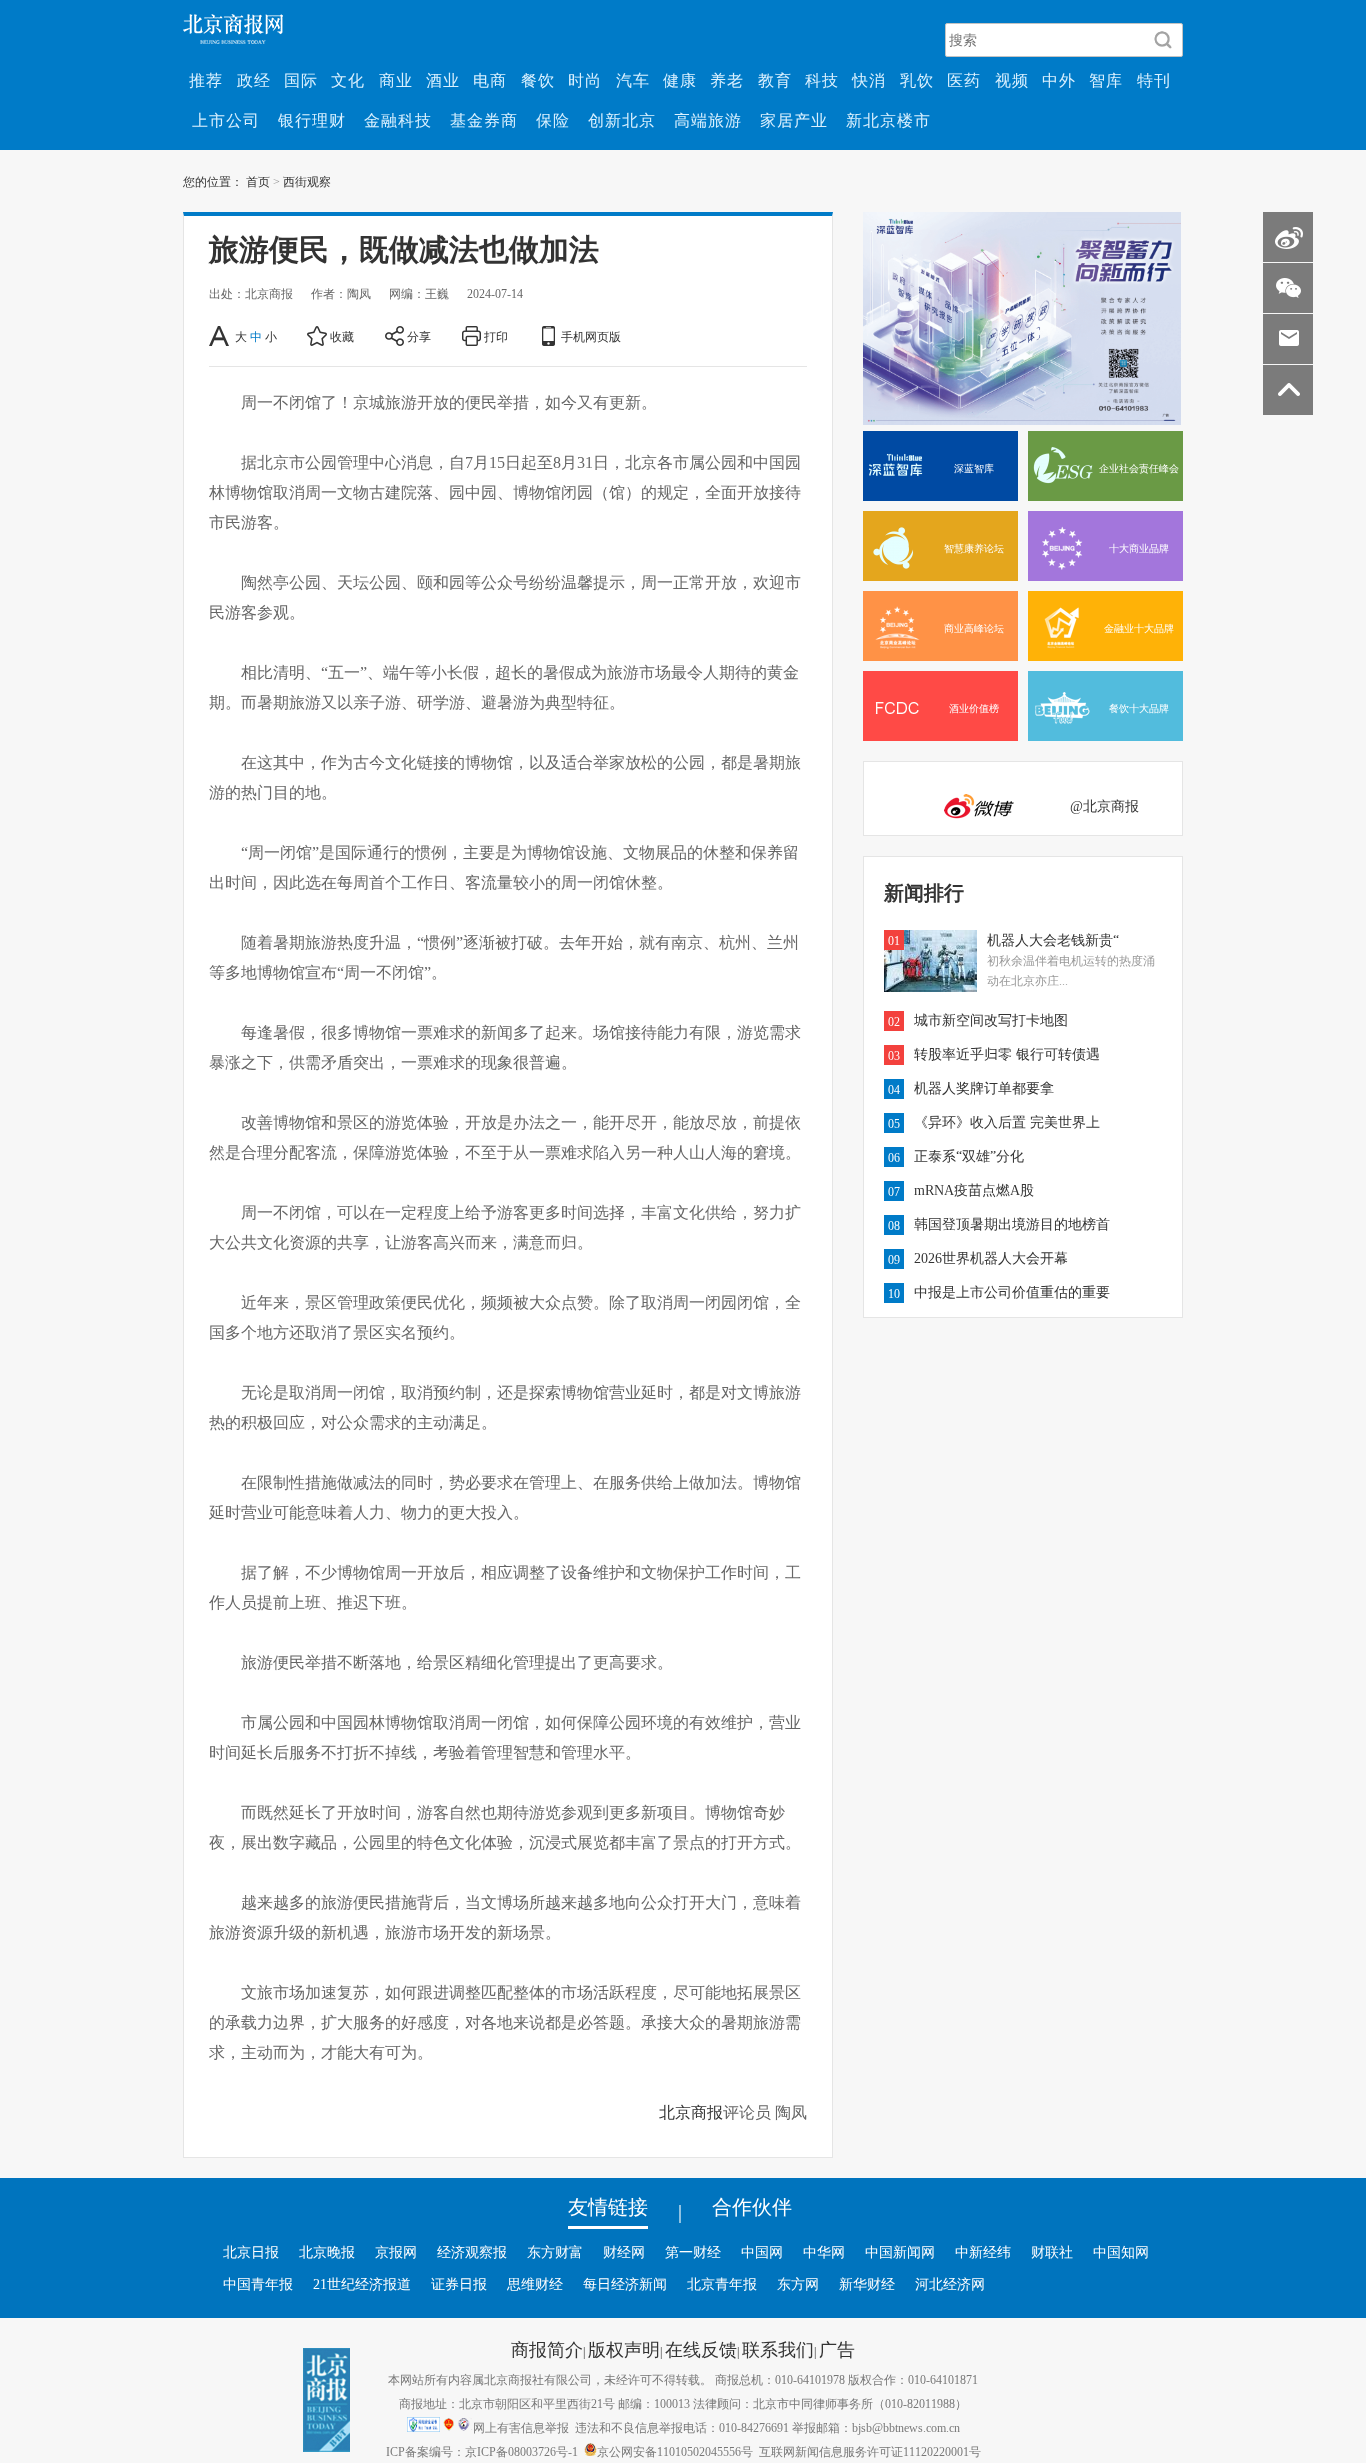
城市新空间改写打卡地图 (991, 1020)
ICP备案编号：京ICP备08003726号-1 (482, 2451)
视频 (1012, 80)
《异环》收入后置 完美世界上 (1007, 1122)
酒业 (443, 80)
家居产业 (794, 120)
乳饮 (917, 80)
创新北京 (622, 120)
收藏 (342, 336)
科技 (822, 80)
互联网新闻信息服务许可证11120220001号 (870, 2451)
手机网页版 (591, 336)
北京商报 (691, 2112)
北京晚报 (327, 2252)
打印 (496, 336)
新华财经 (867, 2284)
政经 (254, 80)
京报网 (396, 2252)
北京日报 (251, 2252)
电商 (490, 80)
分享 (419, 336)
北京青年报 (722, 2284)
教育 (775, 80)
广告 (837, 2349)
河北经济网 (950, 2284)
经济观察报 (472, 2252)
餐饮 (538, 80)
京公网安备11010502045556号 (675, 2451)
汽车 (633, 80)
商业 (396, 80)
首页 (258, 181)
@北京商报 (1104, 806)
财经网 (624, 2252)
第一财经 (693, 2252)
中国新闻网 (900, 2252)
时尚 (585, 80)
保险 (553, 120)
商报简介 (547, 2349)
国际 (301, 80)
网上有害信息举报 (521, 2427)
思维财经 (535, 2284)
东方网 (798, 2284)
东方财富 (555, 2252)
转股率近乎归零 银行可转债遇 (1007, 1054)
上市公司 (226, 120)
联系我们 (778, 2349)
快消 (869, 80)
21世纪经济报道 (362, 2284)
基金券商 (484, 120)
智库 (1106, 80)
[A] (220, 336)
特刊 (1154, 80)
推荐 (206, 80)
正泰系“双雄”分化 (969, 1156)
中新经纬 (983, 2252)
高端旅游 (708, 120)
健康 (680, 80)
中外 (1059, 80)
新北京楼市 (888, 120)
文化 (348, 80)
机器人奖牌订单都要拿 (984, 1088)
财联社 (1052, 2252)
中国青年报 (258, 2284)
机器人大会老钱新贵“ (1053, 940)
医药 (964, 80)
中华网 (824, 2252)
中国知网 (1121, 2252)
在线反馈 (701, 2349)
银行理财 (312, 120)
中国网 (762, 2252)
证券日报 (459, 2284)
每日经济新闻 (625, 2284)
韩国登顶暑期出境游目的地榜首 (1012, 1224)
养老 (727, 80)
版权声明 (624, 2349)
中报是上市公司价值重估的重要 (1012, 1292)
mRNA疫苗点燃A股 (974, 1190)
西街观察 (307, 181)
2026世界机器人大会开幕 (991, 1258)
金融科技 (398, 120)
